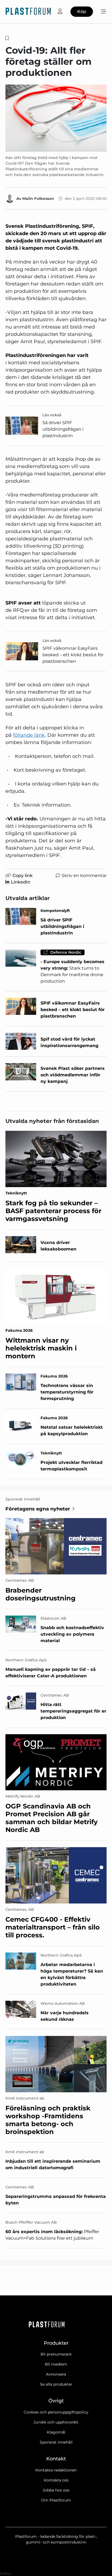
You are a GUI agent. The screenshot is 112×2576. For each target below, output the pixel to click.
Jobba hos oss (56, 2490)
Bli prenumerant (56, 2354)
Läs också (52, 415)
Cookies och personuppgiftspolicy (56, 2412)
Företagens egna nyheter (38, 1509)
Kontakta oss (56, 2480)
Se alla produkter (56, 2384)
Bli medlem (56, 2364)
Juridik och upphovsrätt (56, 2422)
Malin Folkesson (38, 199)
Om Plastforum (56, 2500)
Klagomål (56, 2432)
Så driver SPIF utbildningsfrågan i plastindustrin (63, 429)
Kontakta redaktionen (56, 2470)
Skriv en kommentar (84, 876)
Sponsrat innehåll (56, 2442)
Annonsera (56, 2374)
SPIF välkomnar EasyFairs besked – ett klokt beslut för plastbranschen (73, 655)
